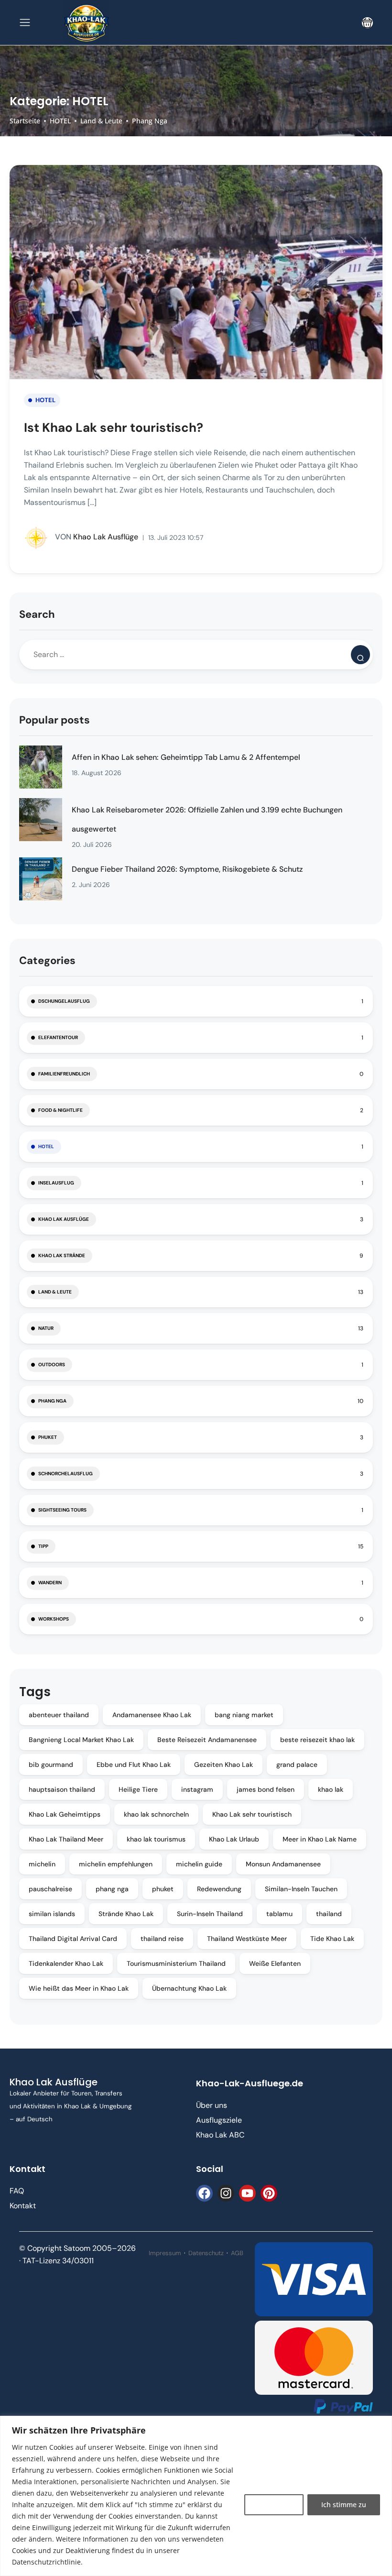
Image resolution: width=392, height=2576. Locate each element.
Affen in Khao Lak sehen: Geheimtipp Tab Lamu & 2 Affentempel (186, 757)
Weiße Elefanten (275, 1963)
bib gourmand (51, 1765)
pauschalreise (50, 1889)
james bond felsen (266, 1789)
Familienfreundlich (64, 1074)
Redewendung (219, 1889)
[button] (367, 23)
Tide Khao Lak (332, 1939)
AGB (237, 2253)
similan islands (52, 1914)
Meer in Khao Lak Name (320, 1839)
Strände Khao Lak (126, 1914)
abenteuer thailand (59, 1715)
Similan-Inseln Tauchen (301, 1889)
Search (37, 614)
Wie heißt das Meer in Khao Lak (79, 1988)
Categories (47, 960)
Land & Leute (101, 121)
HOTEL (60, 121)
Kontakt (23, 2206)
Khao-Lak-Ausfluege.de (250, 2083)
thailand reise (162, 1939)
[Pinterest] (269, 2193)
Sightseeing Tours (62, 1510)
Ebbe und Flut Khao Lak (134, 1765)
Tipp (43, 1546)
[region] (196, 2496)
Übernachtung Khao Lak (189, 1988)
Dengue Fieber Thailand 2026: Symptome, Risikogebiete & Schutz (187, 869)
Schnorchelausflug (65, 1474)
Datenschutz (206, 2253)
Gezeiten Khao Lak (223, 1765)
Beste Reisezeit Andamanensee (207, 1740)
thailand (329, 1914)
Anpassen (274, 2505)
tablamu (279, 1914)
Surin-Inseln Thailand (210, 1914)
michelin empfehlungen (116, 1864)
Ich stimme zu (344, 2505)
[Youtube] (247, 2193)
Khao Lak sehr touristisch (252, 1814)
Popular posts (54, 720)
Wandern (50, 1583)
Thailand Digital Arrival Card (73, 1939)
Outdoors (52, 1365)
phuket (163, 1889)
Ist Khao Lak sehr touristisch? (114, 428)
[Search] (360, 655)
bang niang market (244, 1715)
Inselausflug (56, 1183)
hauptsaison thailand (62, 1789)
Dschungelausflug (64, 1001)
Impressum (165, 2253)
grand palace (297, 1765)
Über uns (212, 2105)
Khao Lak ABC (220, 2135)
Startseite (25, 121)
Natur (46, 1328)
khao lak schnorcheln (156, 1814)
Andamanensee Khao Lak (152, 1715)
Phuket (48, 1437)
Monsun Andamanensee (283, 1864)
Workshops (54, 1619)
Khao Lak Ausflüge (97, 537)
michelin (42, 1864)
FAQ (17, 2191)
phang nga (112, 1889)
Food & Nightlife (60, 1110)
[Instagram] (226, 2193)
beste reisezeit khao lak (317, 1740)
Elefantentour (58, 1037)
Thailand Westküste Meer (247, 1939)
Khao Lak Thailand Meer (66, 1839)
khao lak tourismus (156, 1839)
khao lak (331, 1789)
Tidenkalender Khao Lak (66, 1963)
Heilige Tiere (138, 1789)
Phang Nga (150, 121)
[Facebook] (204, 2193)
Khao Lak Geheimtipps (65, 1814)
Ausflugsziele (219, 2120)
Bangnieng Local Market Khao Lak (81, 1740)
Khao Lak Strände (62, 1255)
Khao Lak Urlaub (234, 1839)
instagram (197, 1789)
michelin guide (199, 1864)
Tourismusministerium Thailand (176, 1963)
